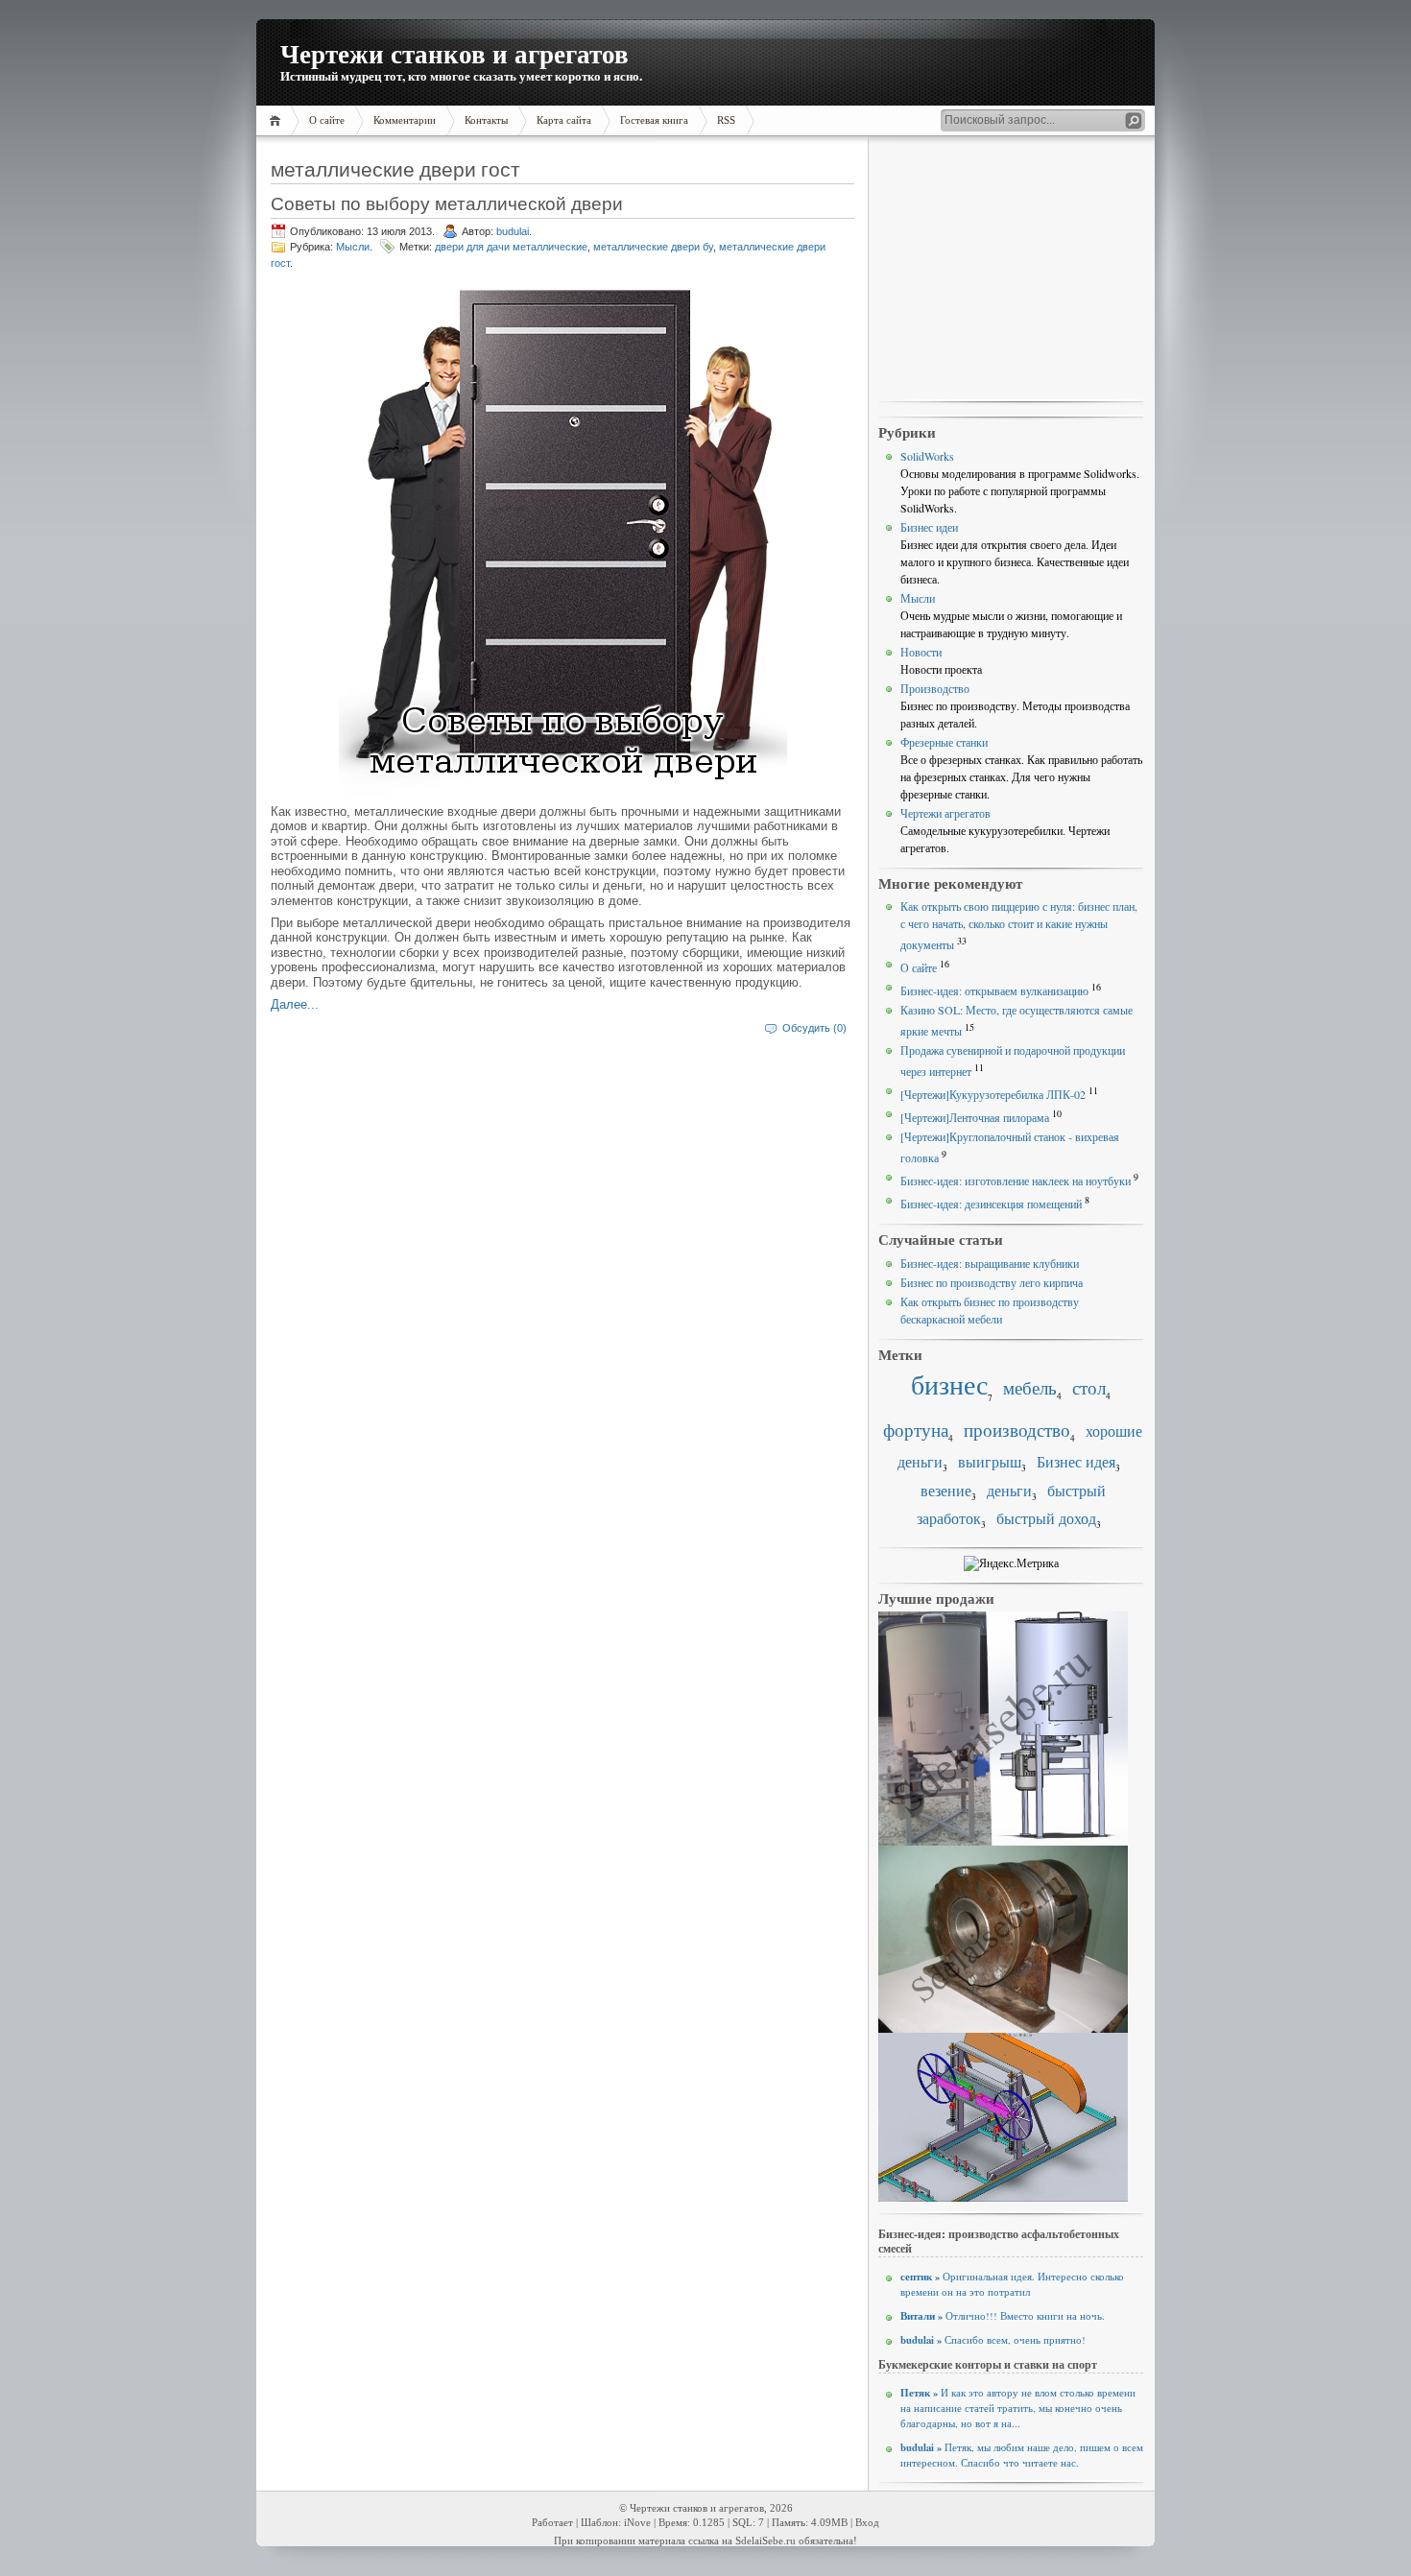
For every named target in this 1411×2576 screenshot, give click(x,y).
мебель (1030, 1387)
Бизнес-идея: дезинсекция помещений (991, 1204)
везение (946, 1491)
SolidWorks (927, 456)
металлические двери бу (653, 247)
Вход (867, 2523)
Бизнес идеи (929, 527)
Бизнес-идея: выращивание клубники (990, 1263)
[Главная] (278, 120)
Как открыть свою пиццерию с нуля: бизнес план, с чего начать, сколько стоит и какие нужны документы (1019, 925)
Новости (921, 652)
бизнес (949, 1384)
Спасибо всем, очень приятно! (993, 2340)
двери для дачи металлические (511, 247)
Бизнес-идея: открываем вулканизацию (994, 990)
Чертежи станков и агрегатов (454, 53)
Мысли (353, 247)
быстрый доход (1046, 1518)
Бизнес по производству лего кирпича (992, 1282)
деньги (1009, 1491)
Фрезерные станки (944, 742)
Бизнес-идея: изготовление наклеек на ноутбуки (1016, 1181)
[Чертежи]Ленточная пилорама (975, 1117)
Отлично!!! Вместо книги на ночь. (1003, 2316)
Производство (935, 688)
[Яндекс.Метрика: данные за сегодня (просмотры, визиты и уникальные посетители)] (1011, 1563)
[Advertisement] (1011, 270)
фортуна (916, 1430)
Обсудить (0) (814, 1028)
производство (1017, 1430)
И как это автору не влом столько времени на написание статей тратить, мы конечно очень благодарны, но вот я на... (1018, 2408)
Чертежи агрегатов (945, 813)
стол (1089, 1387)
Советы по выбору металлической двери (447, 203)
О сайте (919, 967)
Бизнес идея (1076, 1462)
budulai (513, 231)
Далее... (295, 1004)
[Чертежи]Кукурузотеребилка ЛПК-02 (993, 1094)
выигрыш (990, 1462)
